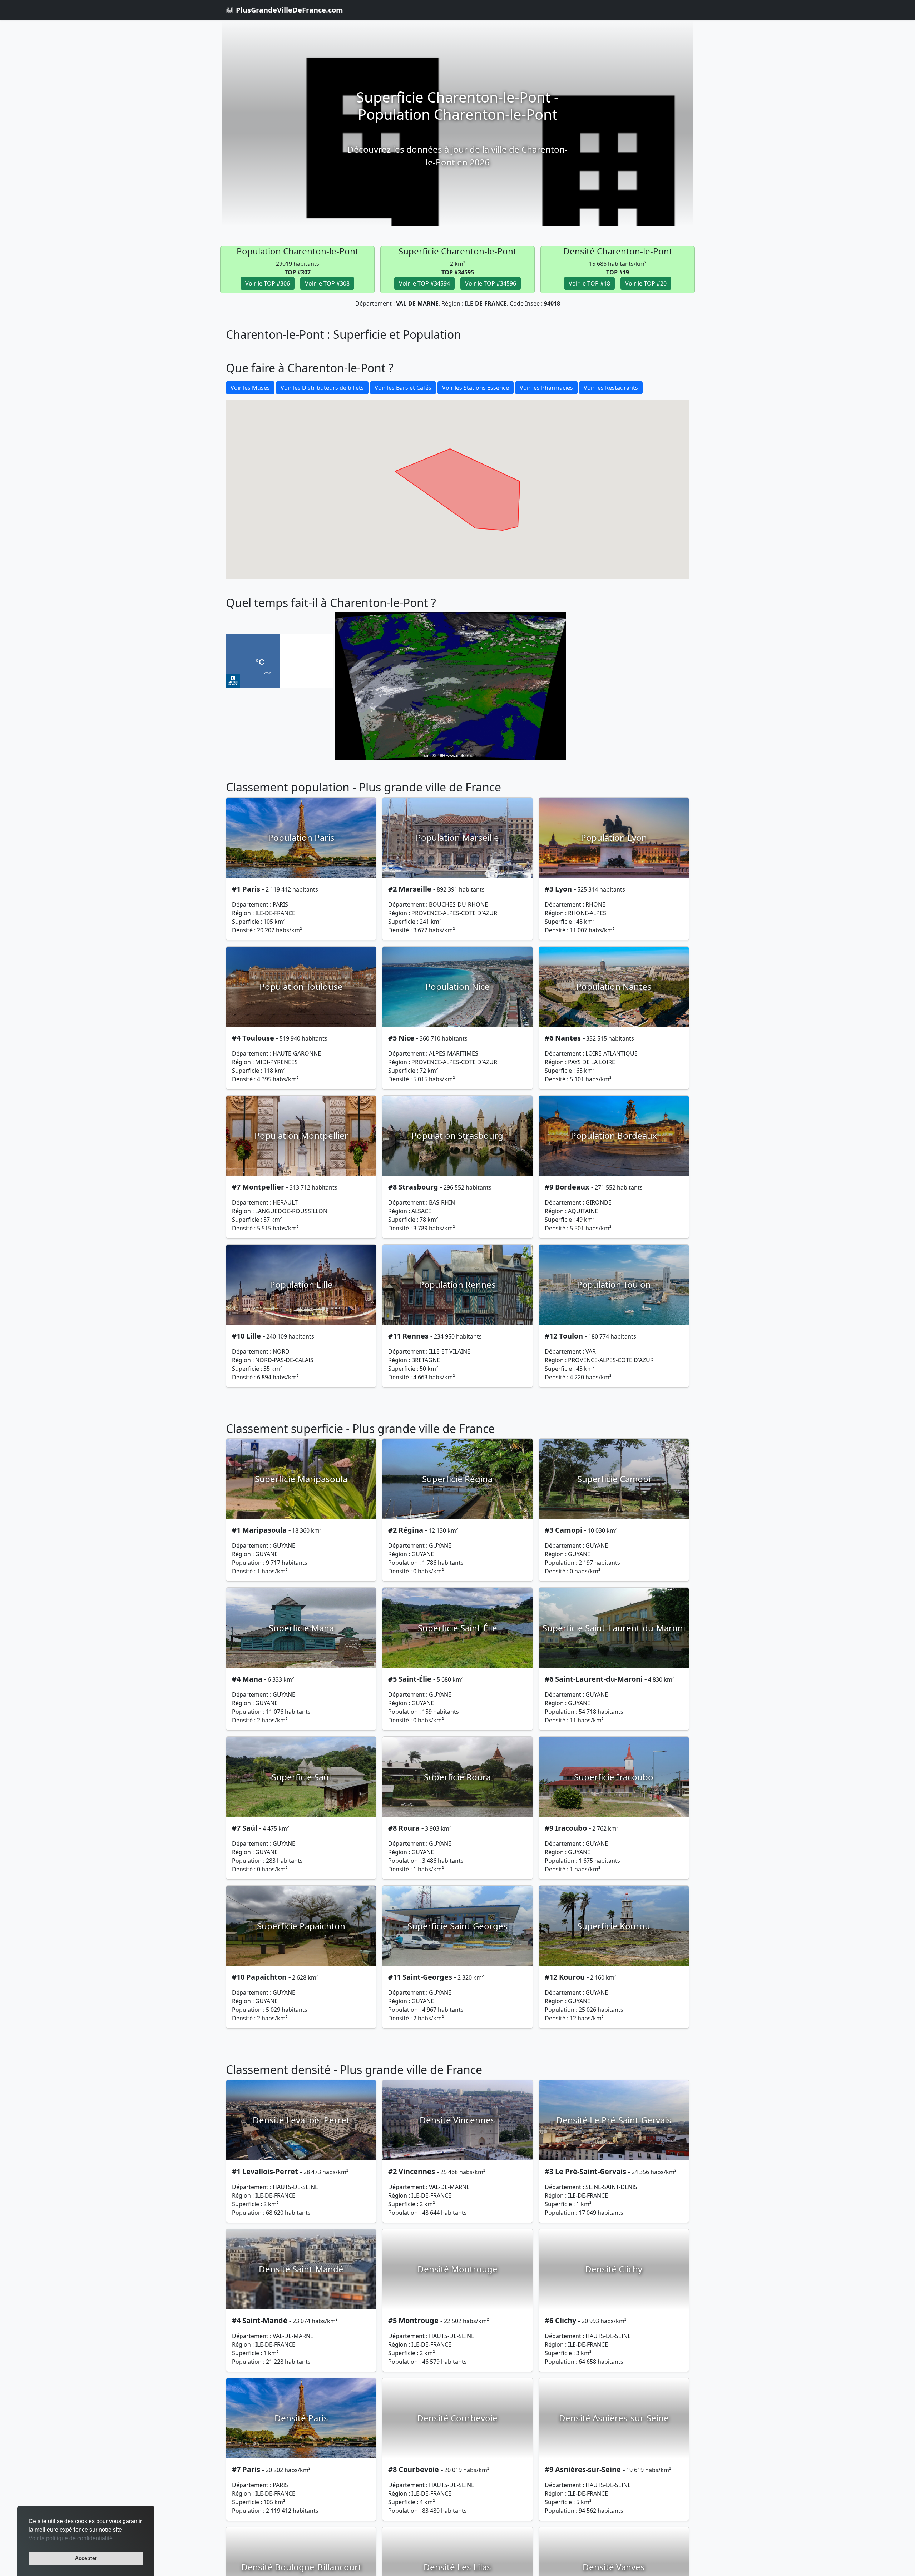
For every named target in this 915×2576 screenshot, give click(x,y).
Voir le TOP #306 (268, 283)
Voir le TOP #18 (589, 283)
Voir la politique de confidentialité (71, 2538)
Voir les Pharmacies (546, 388)
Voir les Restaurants (611, 388)
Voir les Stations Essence (476, 388)
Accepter (86, 2558)
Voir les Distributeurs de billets (322, 388)
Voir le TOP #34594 (424, 283)
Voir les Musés (250, 388)
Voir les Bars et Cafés (403, 388)
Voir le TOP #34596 (491, 283)
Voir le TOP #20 (646, 283)
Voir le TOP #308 (327, 283)
